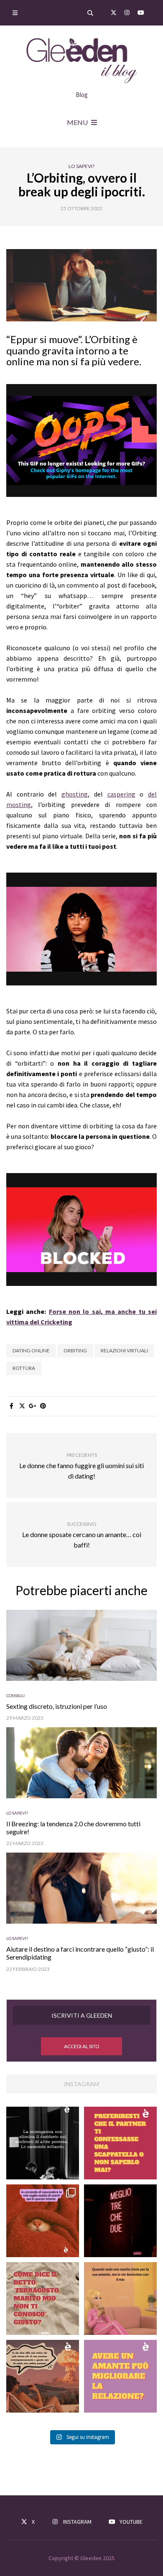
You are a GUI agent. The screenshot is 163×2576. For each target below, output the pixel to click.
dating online (31, 1350)
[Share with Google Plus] (32, 1406)
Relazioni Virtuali (124, 1350)
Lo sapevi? (81, 166)
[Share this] (11, 1406)
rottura (24, 1368)
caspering (121, 794)
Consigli (15, 1695)
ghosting (75, 794)
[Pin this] (43, 1406)
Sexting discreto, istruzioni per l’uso (57, 1706)
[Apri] (43, 2143)
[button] (81, 2046)
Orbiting (75, 1350)
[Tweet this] (22, 1406)
